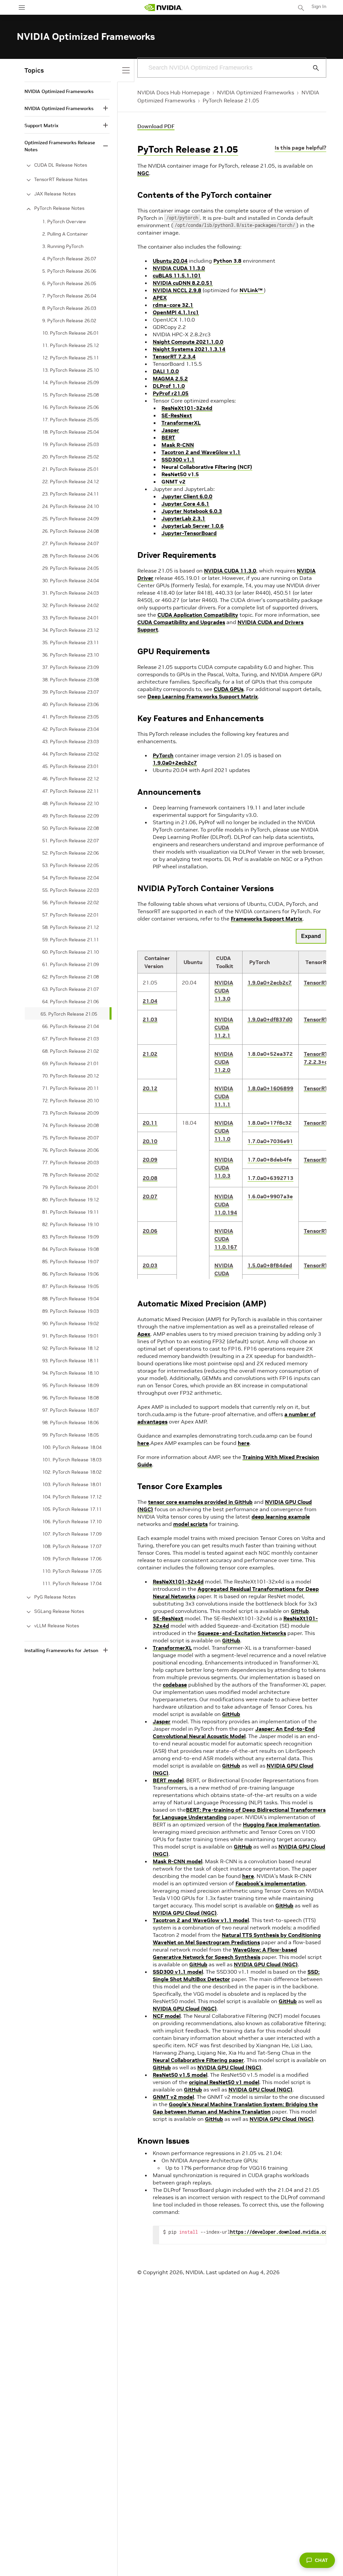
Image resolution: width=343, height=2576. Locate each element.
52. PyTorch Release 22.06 (71, 853)
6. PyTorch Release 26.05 (69, 283)
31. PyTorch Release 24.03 (71, 593)
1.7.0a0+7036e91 (270, 1141)
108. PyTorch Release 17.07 (72, 1546)
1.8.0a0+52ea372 (270, 1054)
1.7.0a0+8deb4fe (270, 1160)
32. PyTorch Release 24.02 (71, 605)
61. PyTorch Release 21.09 (71, 964)
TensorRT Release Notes (61, 179)
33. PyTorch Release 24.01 (71, 618)
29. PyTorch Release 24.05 (71, 568)
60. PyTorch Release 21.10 (71, 952)
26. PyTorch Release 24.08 (71, 531)
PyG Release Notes (55, 1597)
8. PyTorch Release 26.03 (69, 308)
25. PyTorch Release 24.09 (71, 519)
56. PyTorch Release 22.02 (71, 903)
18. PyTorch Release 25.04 (71, 432)
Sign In (319, 6)
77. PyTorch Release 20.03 (71, 1163)
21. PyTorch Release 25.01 (71, 469)
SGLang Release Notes (59, 1611)
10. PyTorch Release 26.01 (71, 333)
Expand (311, 936)
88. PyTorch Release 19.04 (71, 1299)
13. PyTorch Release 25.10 (71, 370)
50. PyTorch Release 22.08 (71, 828)
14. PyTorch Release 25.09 (71, 382)
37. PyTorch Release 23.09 (71, 667)
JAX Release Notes (55, 194)
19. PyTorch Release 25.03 (71, 444)
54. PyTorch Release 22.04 (71, 878)
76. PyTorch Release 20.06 (71, 1150)
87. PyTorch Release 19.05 (71, 1286)
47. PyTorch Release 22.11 (71, 791)
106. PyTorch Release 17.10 (72, 1522)
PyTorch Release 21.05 (231, 100)
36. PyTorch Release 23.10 (71, 655)
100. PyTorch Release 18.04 (72, 1447)
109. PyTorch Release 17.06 (72, 1559)
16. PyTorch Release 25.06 (71, 407)
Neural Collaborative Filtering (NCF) (207, 467)
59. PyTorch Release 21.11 (71, 940)
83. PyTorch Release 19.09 (71, 1237)
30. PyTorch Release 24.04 (71, 581)
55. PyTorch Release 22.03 (71, 890)
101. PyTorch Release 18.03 (72, 1460)
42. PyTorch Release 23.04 (71, 729)
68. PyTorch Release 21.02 (71, 1051)
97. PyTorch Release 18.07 (71, 1410)
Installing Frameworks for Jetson (61, 1650)
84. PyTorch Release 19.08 (71, 1249)
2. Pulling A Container (65, 234)
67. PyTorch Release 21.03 (71, 1039)
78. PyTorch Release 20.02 (71, 1175)
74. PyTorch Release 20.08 (71, 1125)
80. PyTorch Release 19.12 (71, 1200)
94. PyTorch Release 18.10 (71, 1373)
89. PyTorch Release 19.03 (71, 1311)
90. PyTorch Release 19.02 (71, 1323)
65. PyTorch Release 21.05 (69, 1014)
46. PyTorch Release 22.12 (71, 779)
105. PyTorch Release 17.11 (72, 1509)
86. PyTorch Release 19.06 (71, 1274)
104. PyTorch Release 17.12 (72, 1497)
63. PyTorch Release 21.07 (71, 989)
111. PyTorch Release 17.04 (72, 1583)
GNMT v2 (174, 482)
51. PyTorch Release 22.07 (71, 841)
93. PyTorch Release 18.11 (71, 1361)
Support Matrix (41, 125)
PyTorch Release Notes (59, 208)
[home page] (163, 8)
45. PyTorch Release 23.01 (71, 766)
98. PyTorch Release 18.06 (71, 1423)
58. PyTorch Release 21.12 (71, 927)
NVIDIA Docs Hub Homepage (174, 92)
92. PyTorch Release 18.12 (71, 1348)
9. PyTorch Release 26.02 (69, 321)
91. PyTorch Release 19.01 (71, 1336)
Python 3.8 (227, 261)
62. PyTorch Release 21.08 (71, 977)
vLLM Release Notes (57, 1626)
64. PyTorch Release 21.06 (71, 1002)
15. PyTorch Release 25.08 (71, 395)
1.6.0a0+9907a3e (270, 1196)
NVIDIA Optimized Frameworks (256, 92)
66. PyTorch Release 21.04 (71, 1026)
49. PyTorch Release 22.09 (71, 816)
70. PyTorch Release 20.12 (71, 1076)
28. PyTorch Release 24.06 (71, 556)
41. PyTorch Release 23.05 (71, 717)
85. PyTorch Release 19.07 (71, 1262)
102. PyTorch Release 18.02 (72, 1472)
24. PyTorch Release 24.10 (71, 506)
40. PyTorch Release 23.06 (71, 704)
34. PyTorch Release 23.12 (71, 630)
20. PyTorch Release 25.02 (71, 457)
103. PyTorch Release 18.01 (72, 1484)
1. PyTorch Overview (64, 222)
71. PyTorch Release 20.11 (71, 1088)
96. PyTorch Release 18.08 (71, 1398)
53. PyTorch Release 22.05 (71, 865)
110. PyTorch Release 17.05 (72, 1571)
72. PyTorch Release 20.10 (71, 1101)
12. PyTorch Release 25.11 (71, 358)
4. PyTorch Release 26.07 (69, 259)
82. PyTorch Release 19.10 (71, 1224)
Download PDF (156, 126)
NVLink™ (252, 290)
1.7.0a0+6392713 (270, 1178)
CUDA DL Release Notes (61, 165)
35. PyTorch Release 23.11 (71, 642)
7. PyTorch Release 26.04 (69, 296)
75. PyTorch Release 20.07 (71, 1138)
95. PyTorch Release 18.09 (71, 1385)
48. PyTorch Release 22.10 (71, 803)
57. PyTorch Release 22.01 (71, 915)
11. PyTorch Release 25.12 (71, 345)
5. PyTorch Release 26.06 (69, 271)
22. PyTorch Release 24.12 (71, 482)
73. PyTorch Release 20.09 (71, 1113)
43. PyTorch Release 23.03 (71, 742)
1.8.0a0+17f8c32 (270, 1123)
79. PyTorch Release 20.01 (71, 1187)
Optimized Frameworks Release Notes (60, 146)
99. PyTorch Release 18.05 (71, 1435)
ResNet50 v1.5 (180, 474)
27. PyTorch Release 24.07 (71, 543)
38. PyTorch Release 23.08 (71, 680)
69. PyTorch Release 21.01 (71, 1063)
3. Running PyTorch (63, 246)
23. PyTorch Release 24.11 (71, 494)
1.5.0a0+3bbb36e (270, 1284)
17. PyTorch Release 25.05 (71, 420)
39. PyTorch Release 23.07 (71, 692)
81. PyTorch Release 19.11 (71, 1212)
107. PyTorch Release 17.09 (72, 1534)
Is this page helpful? (300, 148)
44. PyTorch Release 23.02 (71, 754)
